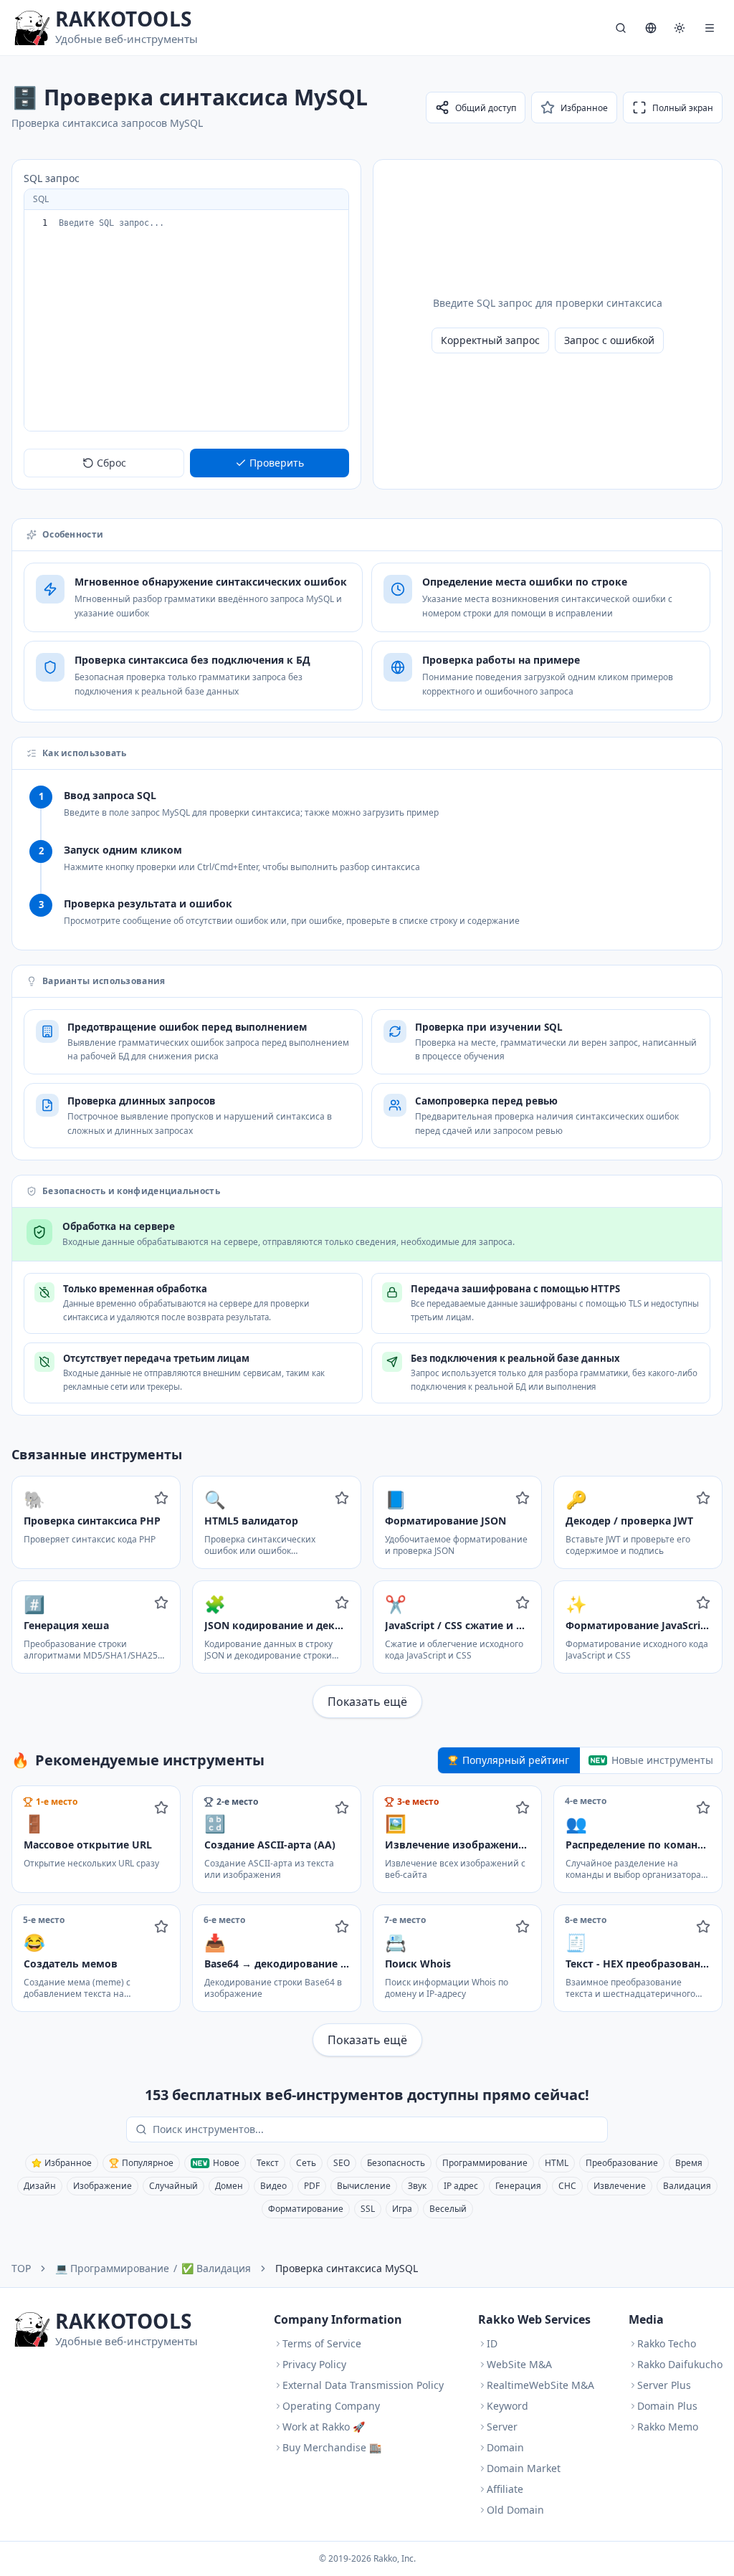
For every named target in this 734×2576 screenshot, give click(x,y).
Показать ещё (367, 1702)
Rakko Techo (667, 2343)
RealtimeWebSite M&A (540, 2385)
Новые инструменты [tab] (662, 1760)
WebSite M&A (519, 2364)
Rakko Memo (668, 2427)
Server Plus (664, 2385)
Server (502, 2427)
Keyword (507, 2406)
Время (689, 2163)
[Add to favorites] (161, 1498)
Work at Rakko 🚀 (324, 2427)
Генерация (518, 2186)
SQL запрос (52, 178)
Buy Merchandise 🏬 (332, 2447)
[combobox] (377, 2129)
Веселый (448, 2209)
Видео (273, 2186)
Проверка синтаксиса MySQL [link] (347, 2268)
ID (492, 2343)
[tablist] (580, 1760)
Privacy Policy (314, 2364)
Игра (402, 2209)
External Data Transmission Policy (363, 2385)
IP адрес (461, 2186)
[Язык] (651, 28)
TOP (21, 2268)
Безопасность (396, 2163)
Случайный (173, 2186)
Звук (417, 2186)
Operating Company (331, 2406)
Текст (268, 2163)
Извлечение (620, 2186)
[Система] (680, 28)
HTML (557, 2163)
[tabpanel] (367, 1921)
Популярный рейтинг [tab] (516, 1760)
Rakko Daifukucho (680, 2364)
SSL (368, 2209)
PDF (312, 2186)
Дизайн (40, 2186)
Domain (505, 2447)
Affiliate (505, 2489)
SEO (342, 2163)
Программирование (485, 2163)
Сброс (111, 463)
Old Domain (515, 2510)
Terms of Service (322, 2343)
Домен (229, 2186)
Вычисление (364, 2186)
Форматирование (306, 2209)
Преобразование (622, 2163)
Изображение (103, 2186)
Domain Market (524, 2468)
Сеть (306, 2163)
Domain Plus (667, 2406)
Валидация (687, 2186)
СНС (567, 2186)
